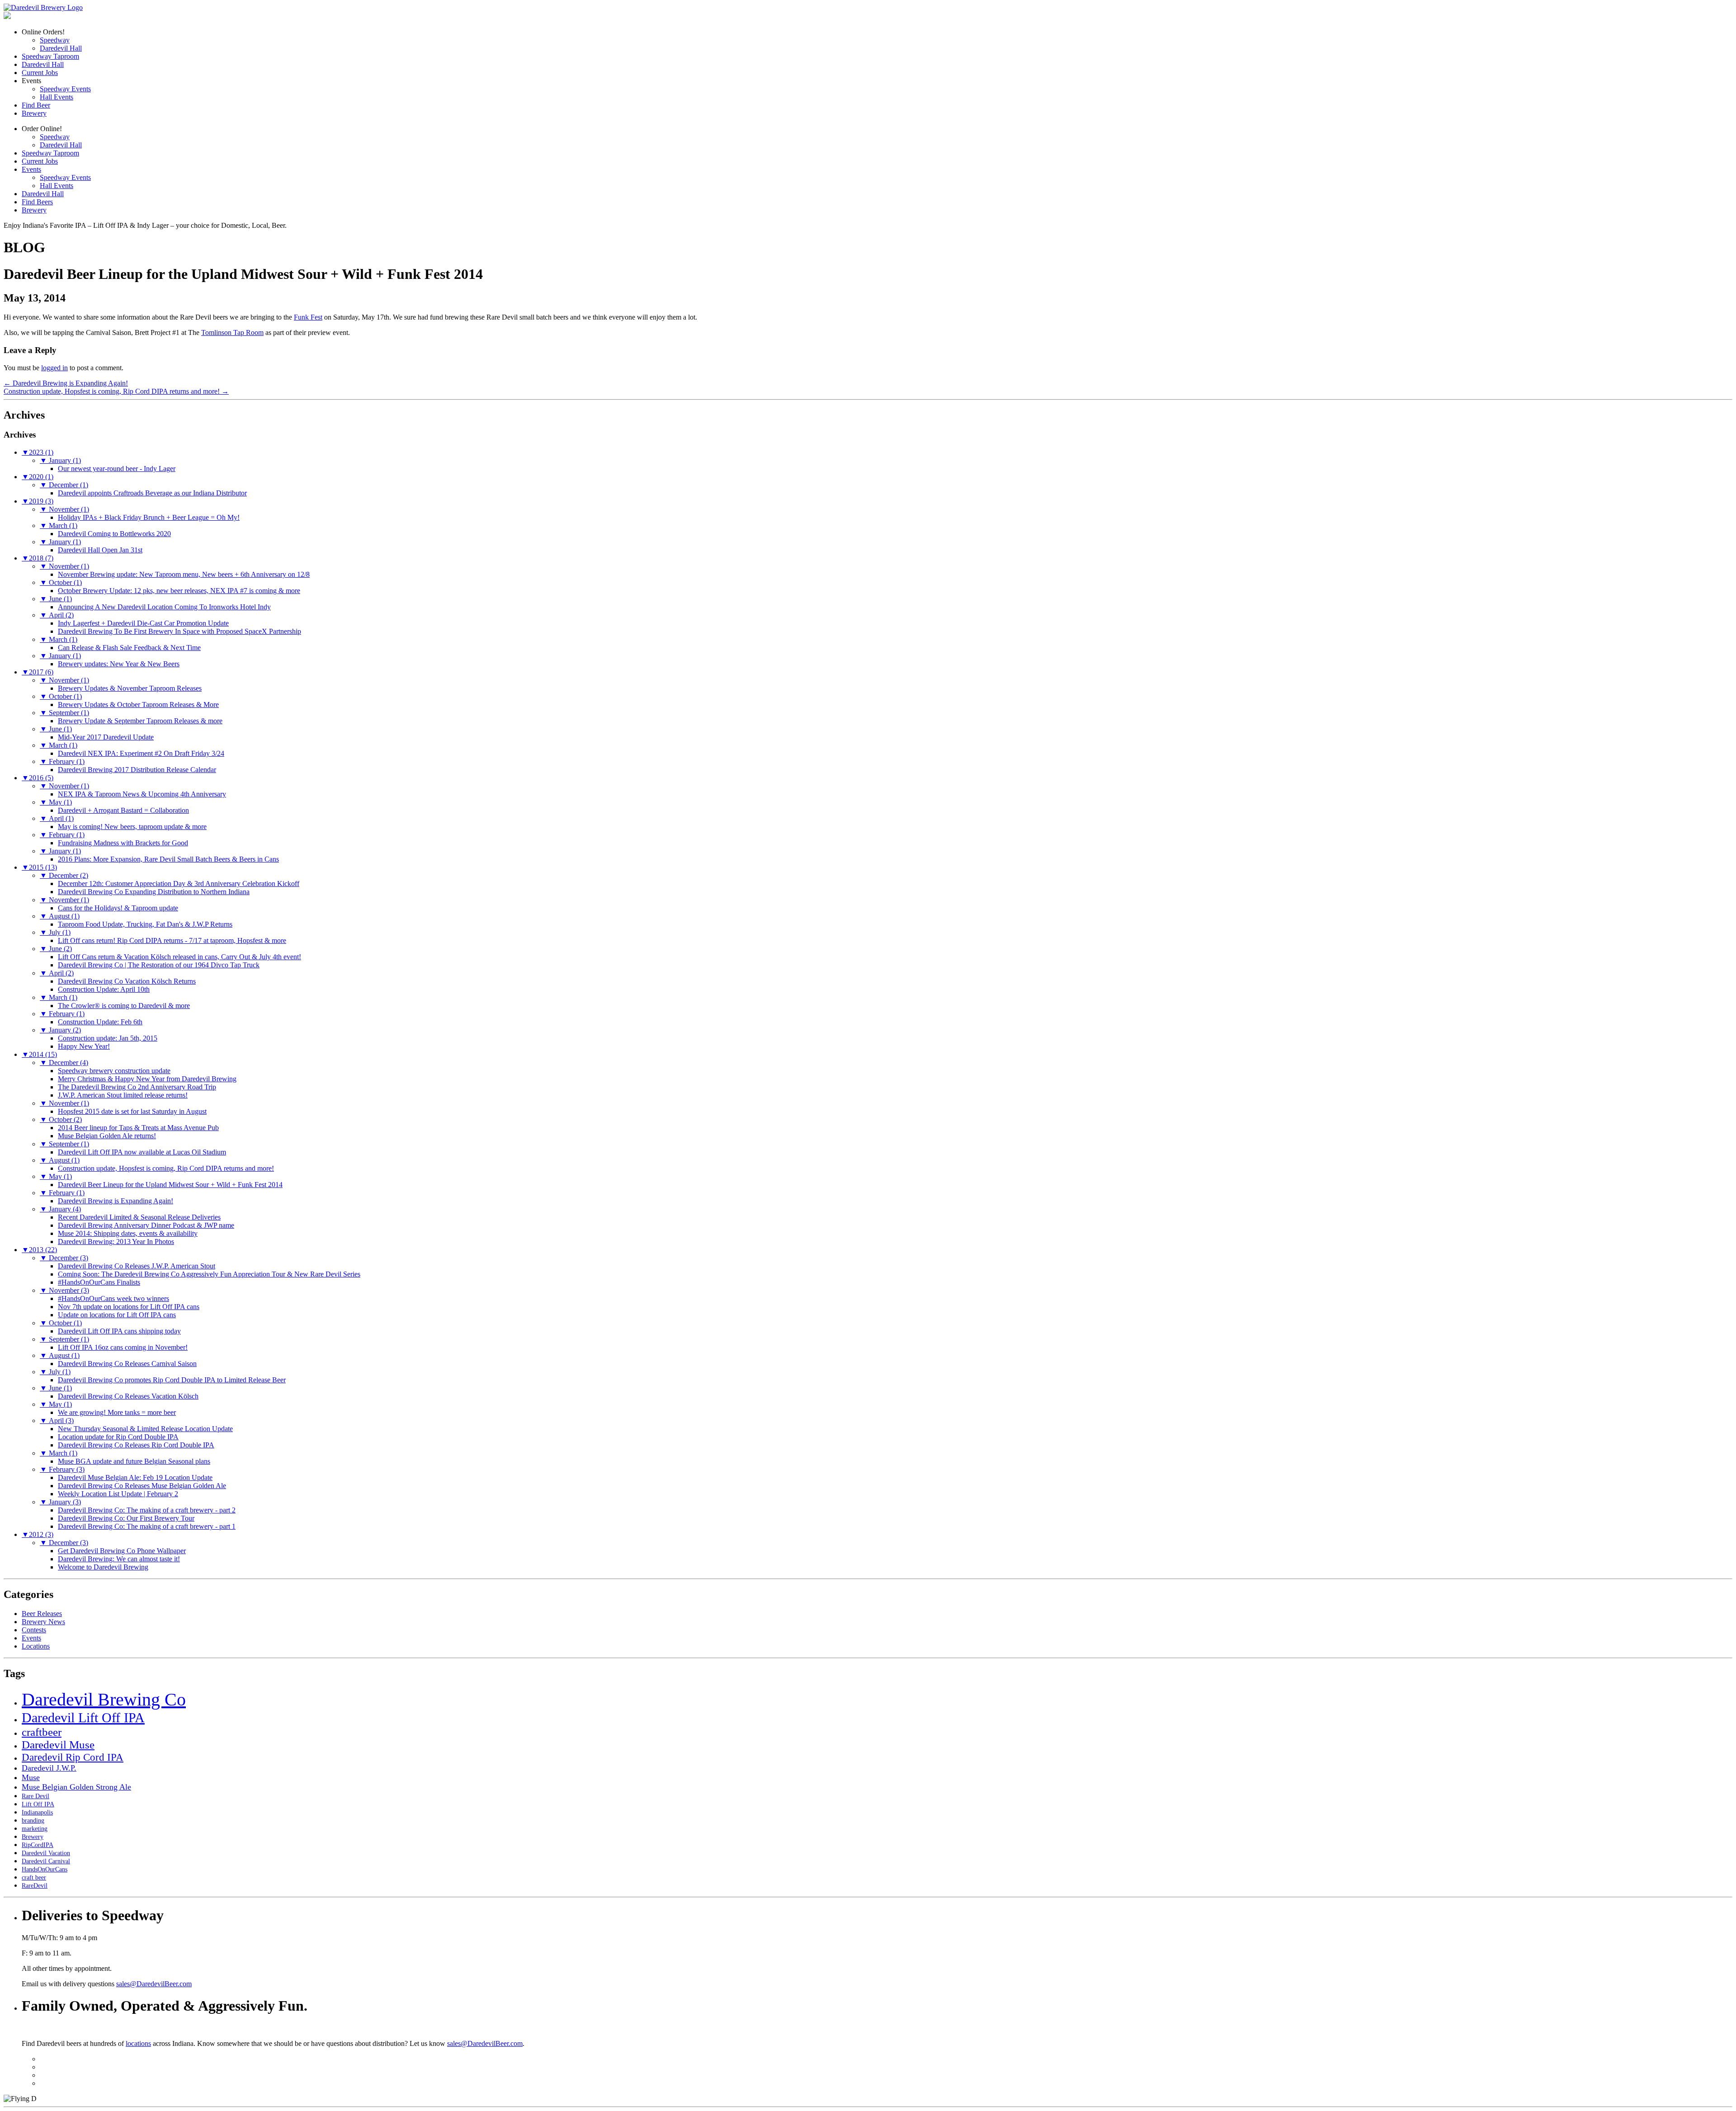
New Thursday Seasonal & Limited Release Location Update (145, 1429)
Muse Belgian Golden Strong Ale (76, 1787)
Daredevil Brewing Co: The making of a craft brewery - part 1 (147, 1526)
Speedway (55, 40)
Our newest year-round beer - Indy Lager (117, 469)
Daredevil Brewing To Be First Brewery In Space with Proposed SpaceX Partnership (179, 631)
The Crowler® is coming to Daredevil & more (124, 1006)
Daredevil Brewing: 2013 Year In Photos (116, 1242)
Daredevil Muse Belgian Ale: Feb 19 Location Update (135, 1477)
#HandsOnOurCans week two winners (113, 1298)
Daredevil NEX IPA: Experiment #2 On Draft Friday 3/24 (141, 753)
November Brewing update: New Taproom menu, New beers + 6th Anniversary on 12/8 (184, 574)
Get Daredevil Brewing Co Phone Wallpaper (122, 1551)
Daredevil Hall (61, 48)
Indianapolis (37, 1812)
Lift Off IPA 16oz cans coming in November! (123, 1347)
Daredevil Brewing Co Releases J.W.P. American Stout (137, 1266)
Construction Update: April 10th (104, 989)
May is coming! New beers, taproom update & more (132, 827)
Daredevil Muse (58, 1745)
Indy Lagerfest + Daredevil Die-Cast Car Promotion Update (143, 623)
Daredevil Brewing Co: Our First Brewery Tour (126, 1518)
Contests (34, 1630)
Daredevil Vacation (46, 1853)
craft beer (34, 1878)
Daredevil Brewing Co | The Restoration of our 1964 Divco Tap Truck (159, 965)
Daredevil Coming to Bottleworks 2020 (114, 534)
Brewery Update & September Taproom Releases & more (140, 721)
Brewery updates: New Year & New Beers (119, 664)
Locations (36, 1646)
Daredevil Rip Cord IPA (73, 1757)
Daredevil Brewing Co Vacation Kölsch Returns (127, 981)
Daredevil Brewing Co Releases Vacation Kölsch (128, 1396)
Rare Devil (35, 1796)
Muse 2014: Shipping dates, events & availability (128, 1233)
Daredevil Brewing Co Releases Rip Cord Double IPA (136, 1445)
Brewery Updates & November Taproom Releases (130, 688)
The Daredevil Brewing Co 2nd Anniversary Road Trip (137, 1087)
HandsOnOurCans (45, 1869)
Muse (31, 1777)
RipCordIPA (38, 1845)
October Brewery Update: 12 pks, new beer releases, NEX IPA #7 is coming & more (179, 591)
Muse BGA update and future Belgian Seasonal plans (134, 1461)
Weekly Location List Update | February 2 (118, 1494)
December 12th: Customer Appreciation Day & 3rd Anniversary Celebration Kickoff (179, 884)
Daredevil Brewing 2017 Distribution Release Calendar (137, 770)
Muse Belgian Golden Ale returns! (107, 1136)
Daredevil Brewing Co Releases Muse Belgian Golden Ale (142, 1486)
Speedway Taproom (50, 56)
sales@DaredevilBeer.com (154, 1984)
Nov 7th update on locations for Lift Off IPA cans (129, 1307)
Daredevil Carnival (46, 1861)
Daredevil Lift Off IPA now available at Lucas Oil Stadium (142, 1152)
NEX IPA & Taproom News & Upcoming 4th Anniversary (142, 794)
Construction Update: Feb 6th (100, 1022)
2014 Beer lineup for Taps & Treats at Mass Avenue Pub (138, 1128)
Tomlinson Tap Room (232, 332)
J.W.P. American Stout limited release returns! (123, 1095)
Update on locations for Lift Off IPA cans (117, 1315)
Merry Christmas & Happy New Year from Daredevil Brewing (147, 1079)
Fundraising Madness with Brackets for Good (123, 843)
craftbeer (42, 1732)
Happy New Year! (84, 1046)
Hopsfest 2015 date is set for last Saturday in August (132, 1111)
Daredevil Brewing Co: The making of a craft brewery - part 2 (147, 1510)
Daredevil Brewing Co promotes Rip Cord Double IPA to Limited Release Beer (172, 1380)
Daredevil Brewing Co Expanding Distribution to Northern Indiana (154, 892)
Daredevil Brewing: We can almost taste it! (119, 1559)
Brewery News (43, 1622)
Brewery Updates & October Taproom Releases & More (138, 704)
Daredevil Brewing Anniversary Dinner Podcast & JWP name (146, 1225)
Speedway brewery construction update (114, 1071)
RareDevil (35, 1886)
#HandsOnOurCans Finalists (99, 1282)
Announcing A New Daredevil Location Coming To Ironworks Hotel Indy (164, 607)
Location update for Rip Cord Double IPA (118, 1437)
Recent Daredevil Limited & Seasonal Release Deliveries (139, 1217)
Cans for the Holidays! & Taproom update (118, 908)
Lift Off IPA (38, 1804)
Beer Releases (42, 1614)
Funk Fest (308, 317)
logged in (54, 368)
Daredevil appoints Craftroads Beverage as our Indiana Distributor (152, 493)
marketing (35, 1829)
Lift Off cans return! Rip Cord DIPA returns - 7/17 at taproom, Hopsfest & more (172, 940)
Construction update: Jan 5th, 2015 (108, 1038)
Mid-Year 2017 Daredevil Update (106, 737)
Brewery (34, 113)
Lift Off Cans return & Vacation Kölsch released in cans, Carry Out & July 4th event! (179, 957)
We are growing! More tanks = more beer (117, 1412)
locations (138, 2043)
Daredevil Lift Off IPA (83, 1718)
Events (31, 169)
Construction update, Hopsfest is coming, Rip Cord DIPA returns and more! (116, 391)
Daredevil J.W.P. (49, 1768)
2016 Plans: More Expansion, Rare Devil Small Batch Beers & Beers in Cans (168, 859)
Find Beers (37, 202)
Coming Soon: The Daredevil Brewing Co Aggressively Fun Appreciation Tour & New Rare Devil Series (209, 1274)
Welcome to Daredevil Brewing (103, 1567)
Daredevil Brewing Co (104, 1699)
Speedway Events (65, 89)
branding (33, 1821)
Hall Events (57, 97)
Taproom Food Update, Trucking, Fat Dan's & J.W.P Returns (145, 924)
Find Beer (36, 105)
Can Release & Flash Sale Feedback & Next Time (129, 648)
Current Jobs (40, 73)
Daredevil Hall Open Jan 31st (100, 550)
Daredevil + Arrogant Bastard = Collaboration (123, 810)
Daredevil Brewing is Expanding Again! (66, 383)
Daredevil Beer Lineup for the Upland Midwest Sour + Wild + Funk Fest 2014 (170, 1185)
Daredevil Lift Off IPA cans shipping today (119, 1331)
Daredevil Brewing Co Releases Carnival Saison (127, 1364)
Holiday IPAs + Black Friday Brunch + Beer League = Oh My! (149, 517)
